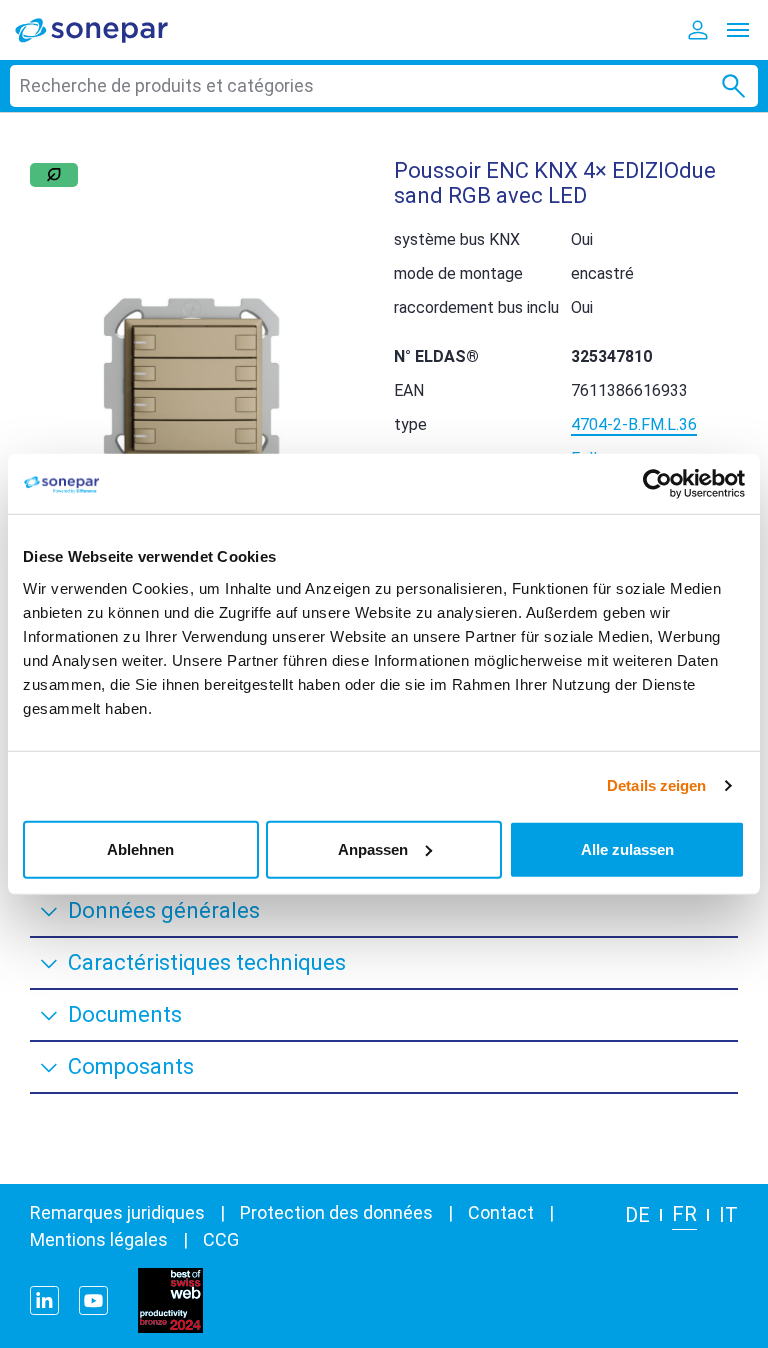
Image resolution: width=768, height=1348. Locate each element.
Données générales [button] (164, 910)
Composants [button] (131, 1066)
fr (684, 1214)
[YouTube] (93, 1300)
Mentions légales (99, 1239)
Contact (501, 1212)
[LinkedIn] (44, 1300)
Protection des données (336, 1212)
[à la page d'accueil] (105, 29)
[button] (192, 386)
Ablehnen (140, 848)
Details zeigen (656, 785)
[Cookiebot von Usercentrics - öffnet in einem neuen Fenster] (657, 484)
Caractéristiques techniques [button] (207, 962)
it (728, 1215)
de (637, 1215)
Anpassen (373, 848)
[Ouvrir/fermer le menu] (738, 30)
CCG (221, 1239)
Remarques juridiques (117, 1212)
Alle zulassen (627, 848)
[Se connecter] (698, 30)
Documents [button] (125, 1014)
